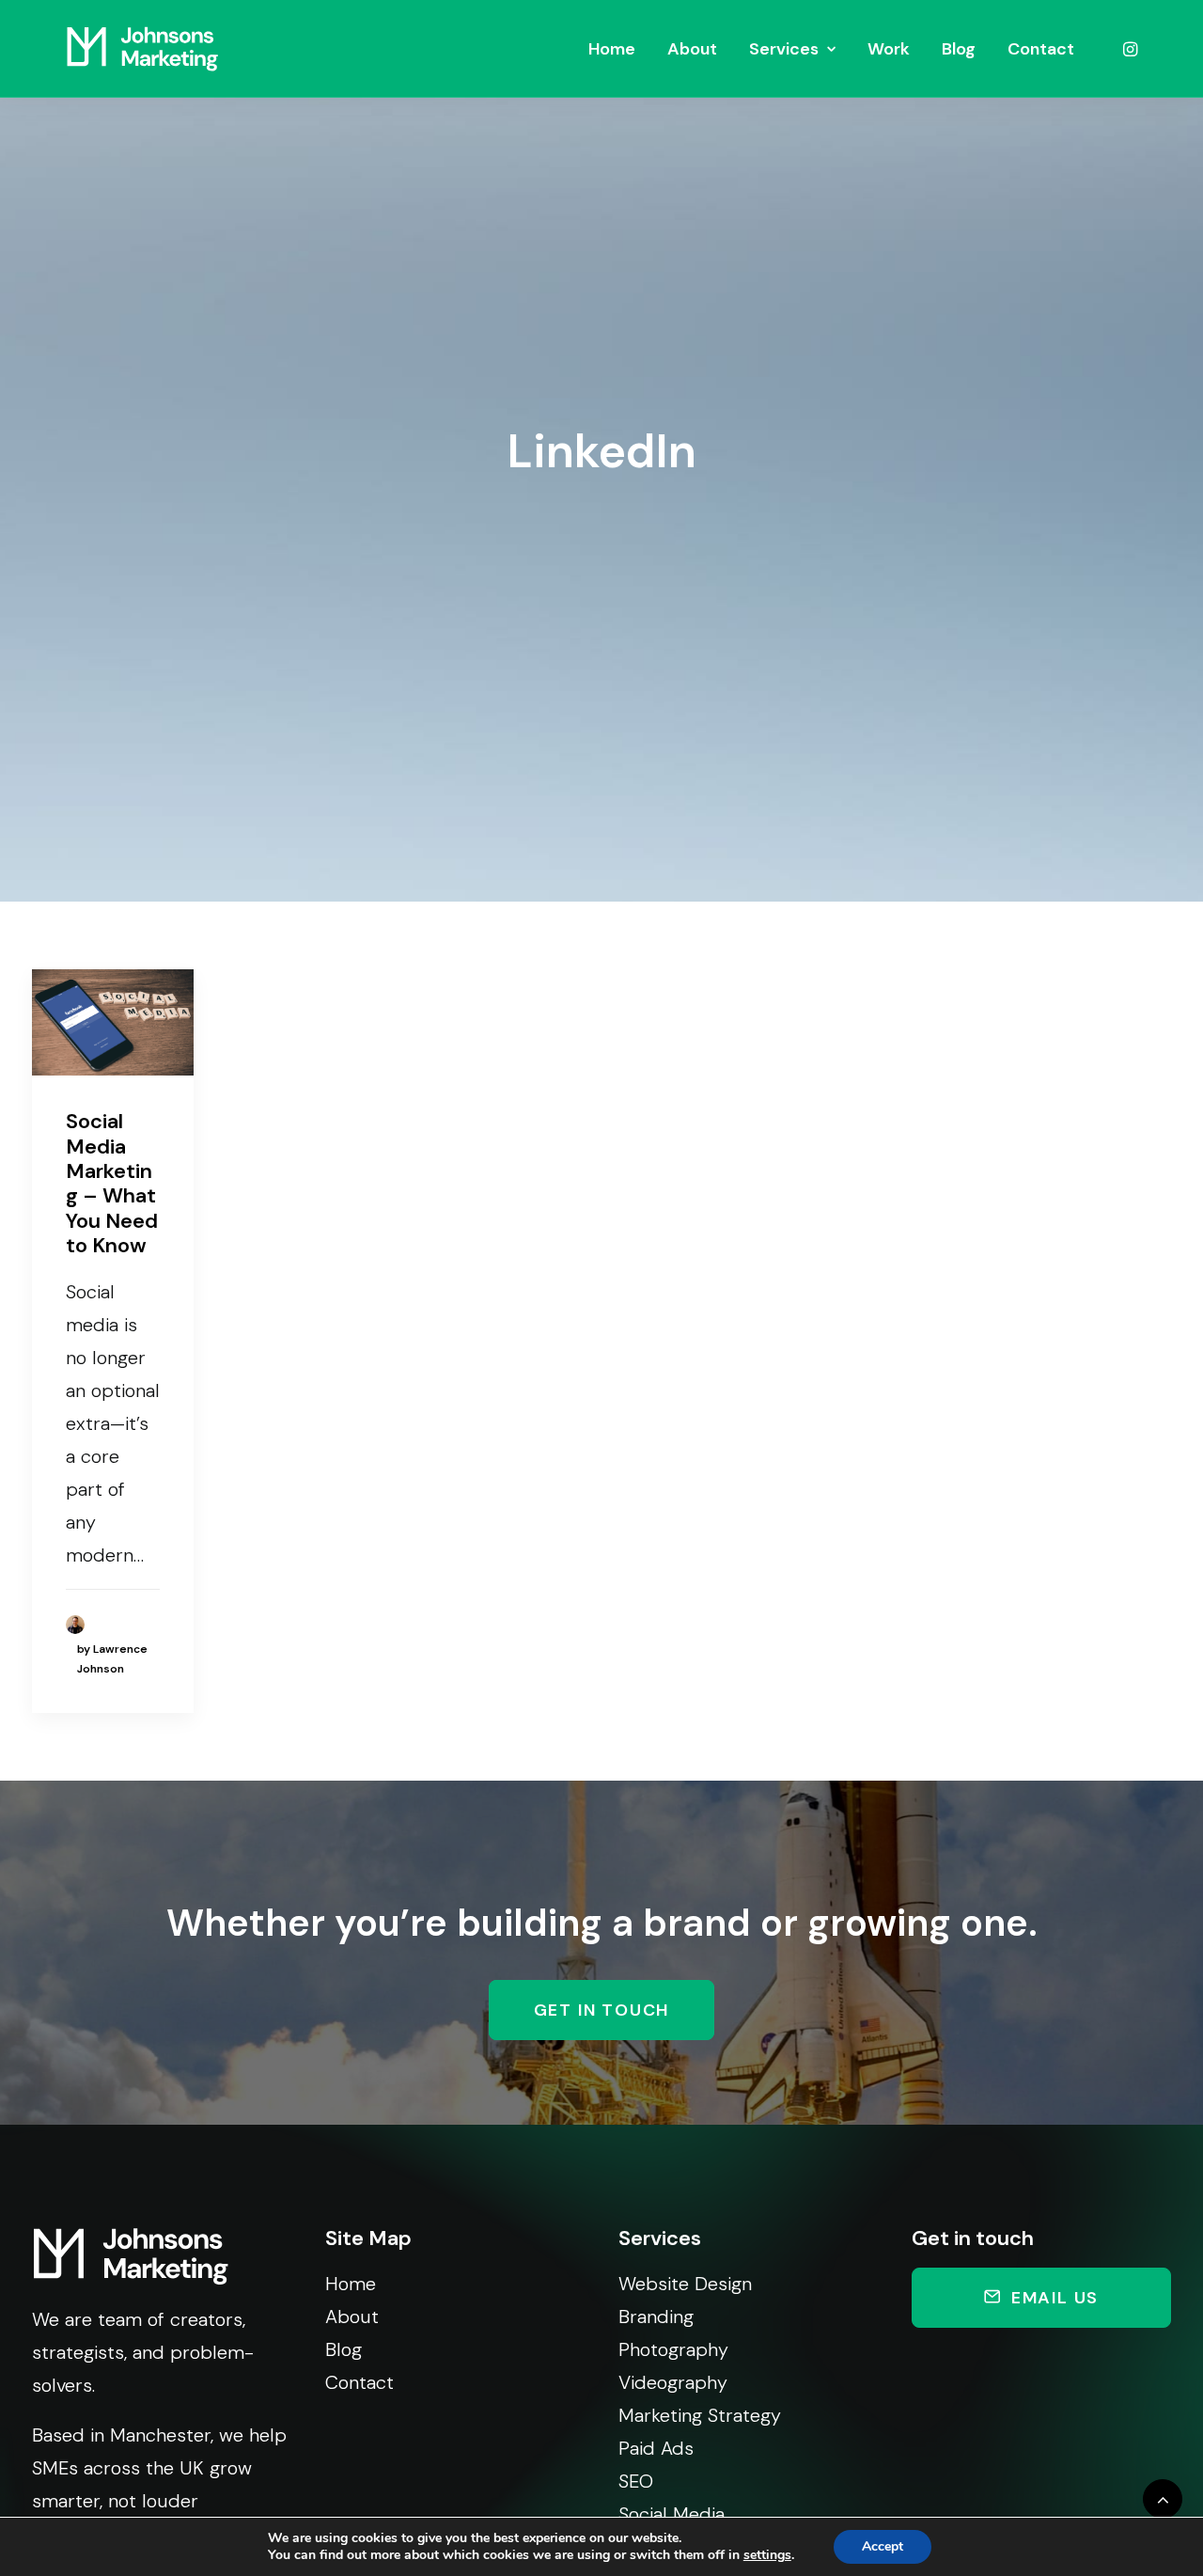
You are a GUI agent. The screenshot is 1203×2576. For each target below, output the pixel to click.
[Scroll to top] (1163, 2497)
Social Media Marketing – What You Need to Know (112, 1183)
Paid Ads (656, 2448)
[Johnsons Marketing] (142, 49)
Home (612, 49)
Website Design (685, 2284)
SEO (636, 2481)
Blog (959, 49)
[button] (1129, 49)
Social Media (672, 2514)
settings (767, 2555)
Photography (673, 2349)
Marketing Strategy (700, 2415)
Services (784, 49)
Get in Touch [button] (602, 2010)
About (692, 49)
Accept (883, 2546)
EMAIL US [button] (1055, 2298)
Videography (673, 2382)
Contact (1041, 49)
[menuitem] (612, 49)
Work (889, 49)
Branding (656, 2317)
